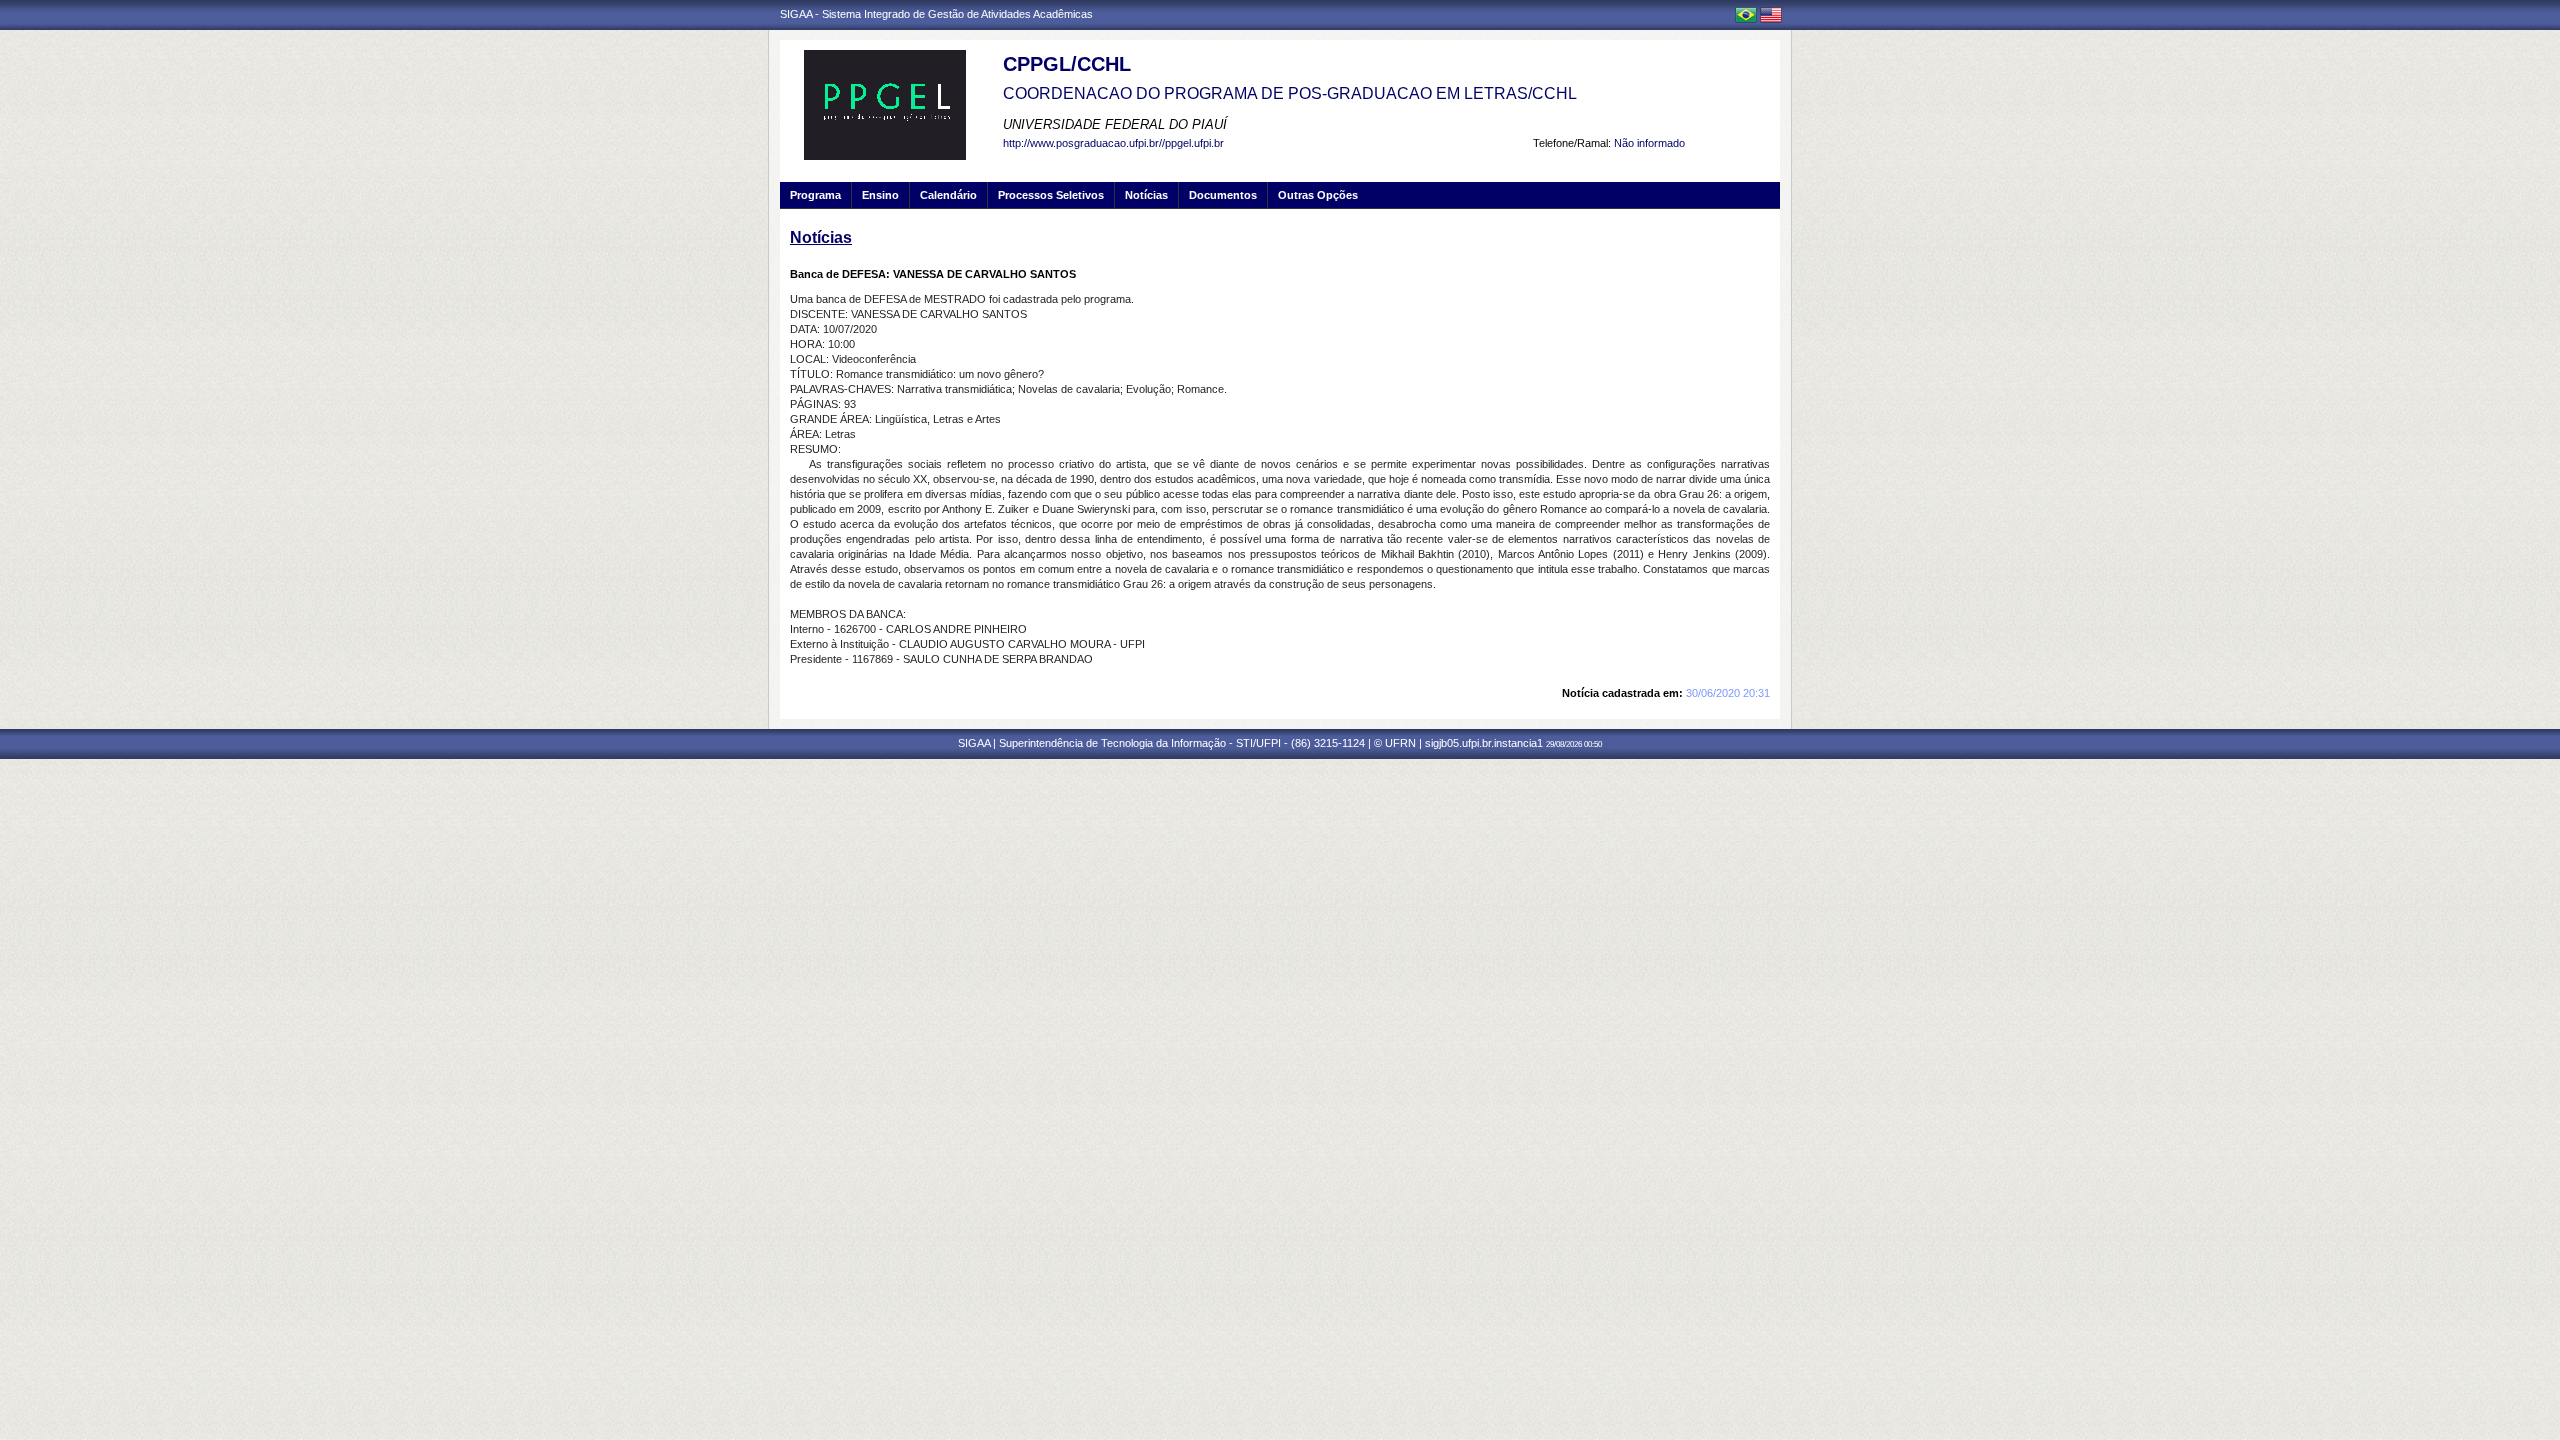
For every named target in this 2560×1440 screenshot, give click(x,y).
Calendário (948, 195)
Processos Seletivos (1051, 195)
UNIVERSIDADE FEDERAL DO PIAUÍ (1115, 124)
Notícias (1146, 195)
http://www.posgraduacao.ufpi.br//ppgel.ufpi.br (1113, 143)
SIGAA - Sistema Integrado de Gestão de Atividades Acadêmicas (936, 14)
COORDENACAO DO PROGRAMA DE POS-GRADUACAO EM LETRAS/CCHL (1290, 93)
